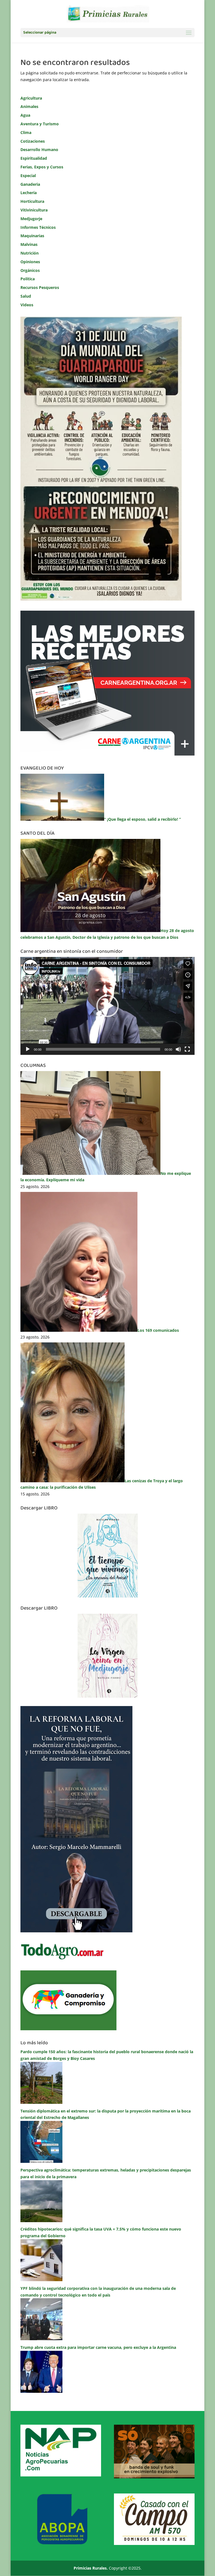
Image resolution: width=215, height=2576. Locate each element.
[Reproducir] (28, 1049)
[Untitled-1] (68, 2029)
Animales (29, 106)
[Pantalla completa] (187, 1049)
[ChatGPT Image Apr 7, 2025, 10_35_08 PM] (154, 2477)
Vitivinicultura (34, 210)
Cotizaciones (33, 141)
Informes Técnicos (38, 227)
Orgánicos (30, 270)
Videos (27, 305)
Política (28, 279)
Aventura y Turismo (40, 124)
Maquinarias (32, 236)
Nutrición (30, 253)
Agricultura (31, 98)
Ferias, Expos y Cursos (42, 167)
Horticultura (32, 201)
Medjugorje (31, 219)
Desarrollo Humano (39, 150)
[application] (107, 1006)
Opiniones (30, 262)
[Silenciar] (178, 1049)
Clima (26, 132)
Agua (25, 115)
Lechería (29, 193)
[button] (107, 1006)
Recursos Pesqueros (40, 287)
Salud (26, 296)
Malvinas (29, 244)
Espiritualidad (34, 158)
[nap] (61, 2475)
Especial (28, 176)
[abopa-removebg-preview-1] (61, 2543)
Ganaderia (30, 184)
